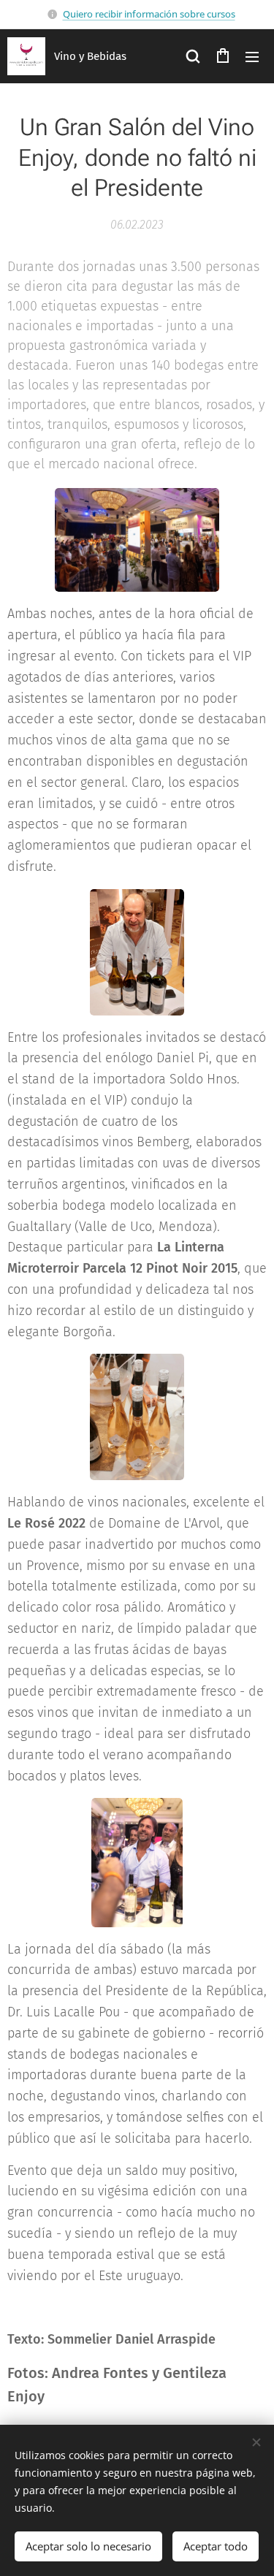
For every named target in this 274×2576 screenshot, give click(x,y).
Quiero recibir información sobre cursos (149, 14)
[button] (193, 56)
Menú (252, 56)
